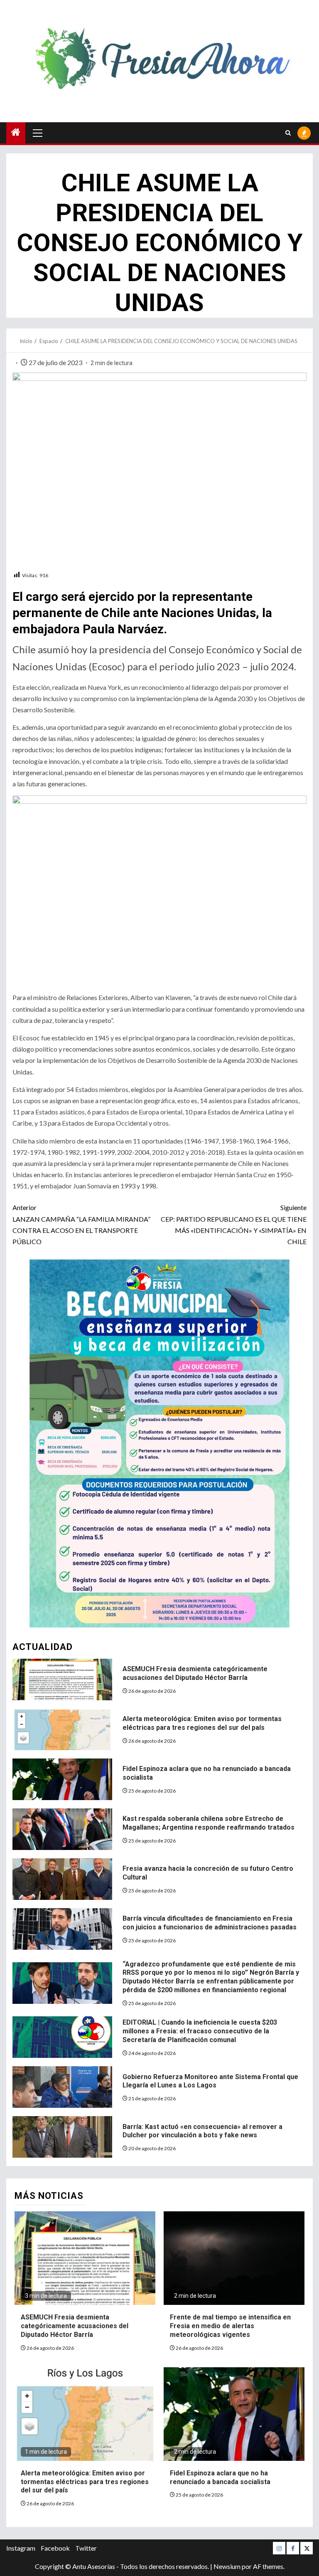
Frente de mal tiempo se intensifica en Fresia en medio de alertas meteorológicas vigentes (230, 2326)
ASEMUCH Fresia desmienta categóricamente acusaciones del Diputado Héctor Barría (195, 1673)
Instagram (21, 2548)
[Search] (288, 133)
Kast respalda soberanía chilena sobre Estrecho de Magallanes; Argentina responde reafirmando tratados (209, 1823)
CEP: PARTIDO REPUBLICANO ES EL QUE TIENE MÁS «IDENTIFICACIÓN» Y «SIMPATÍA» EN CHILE (234, 1224)
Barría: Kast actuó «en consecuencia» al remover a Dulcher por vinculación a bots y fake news (202, 2131)
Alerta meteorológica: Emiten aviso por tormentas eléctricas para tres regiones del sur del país (202, 1723)
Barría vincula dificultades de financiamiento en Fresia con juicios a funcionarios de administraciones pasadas (210, 1923)
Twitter (86, 2548)
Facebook (55, 2548)
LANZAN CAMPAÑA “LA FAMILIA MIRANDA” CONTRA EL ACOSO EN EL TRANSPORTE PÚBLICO (81, 1224)
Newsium (227, 2566)
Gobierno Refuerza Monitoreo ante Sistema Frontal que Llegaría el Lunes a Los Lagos (210, 2081)
